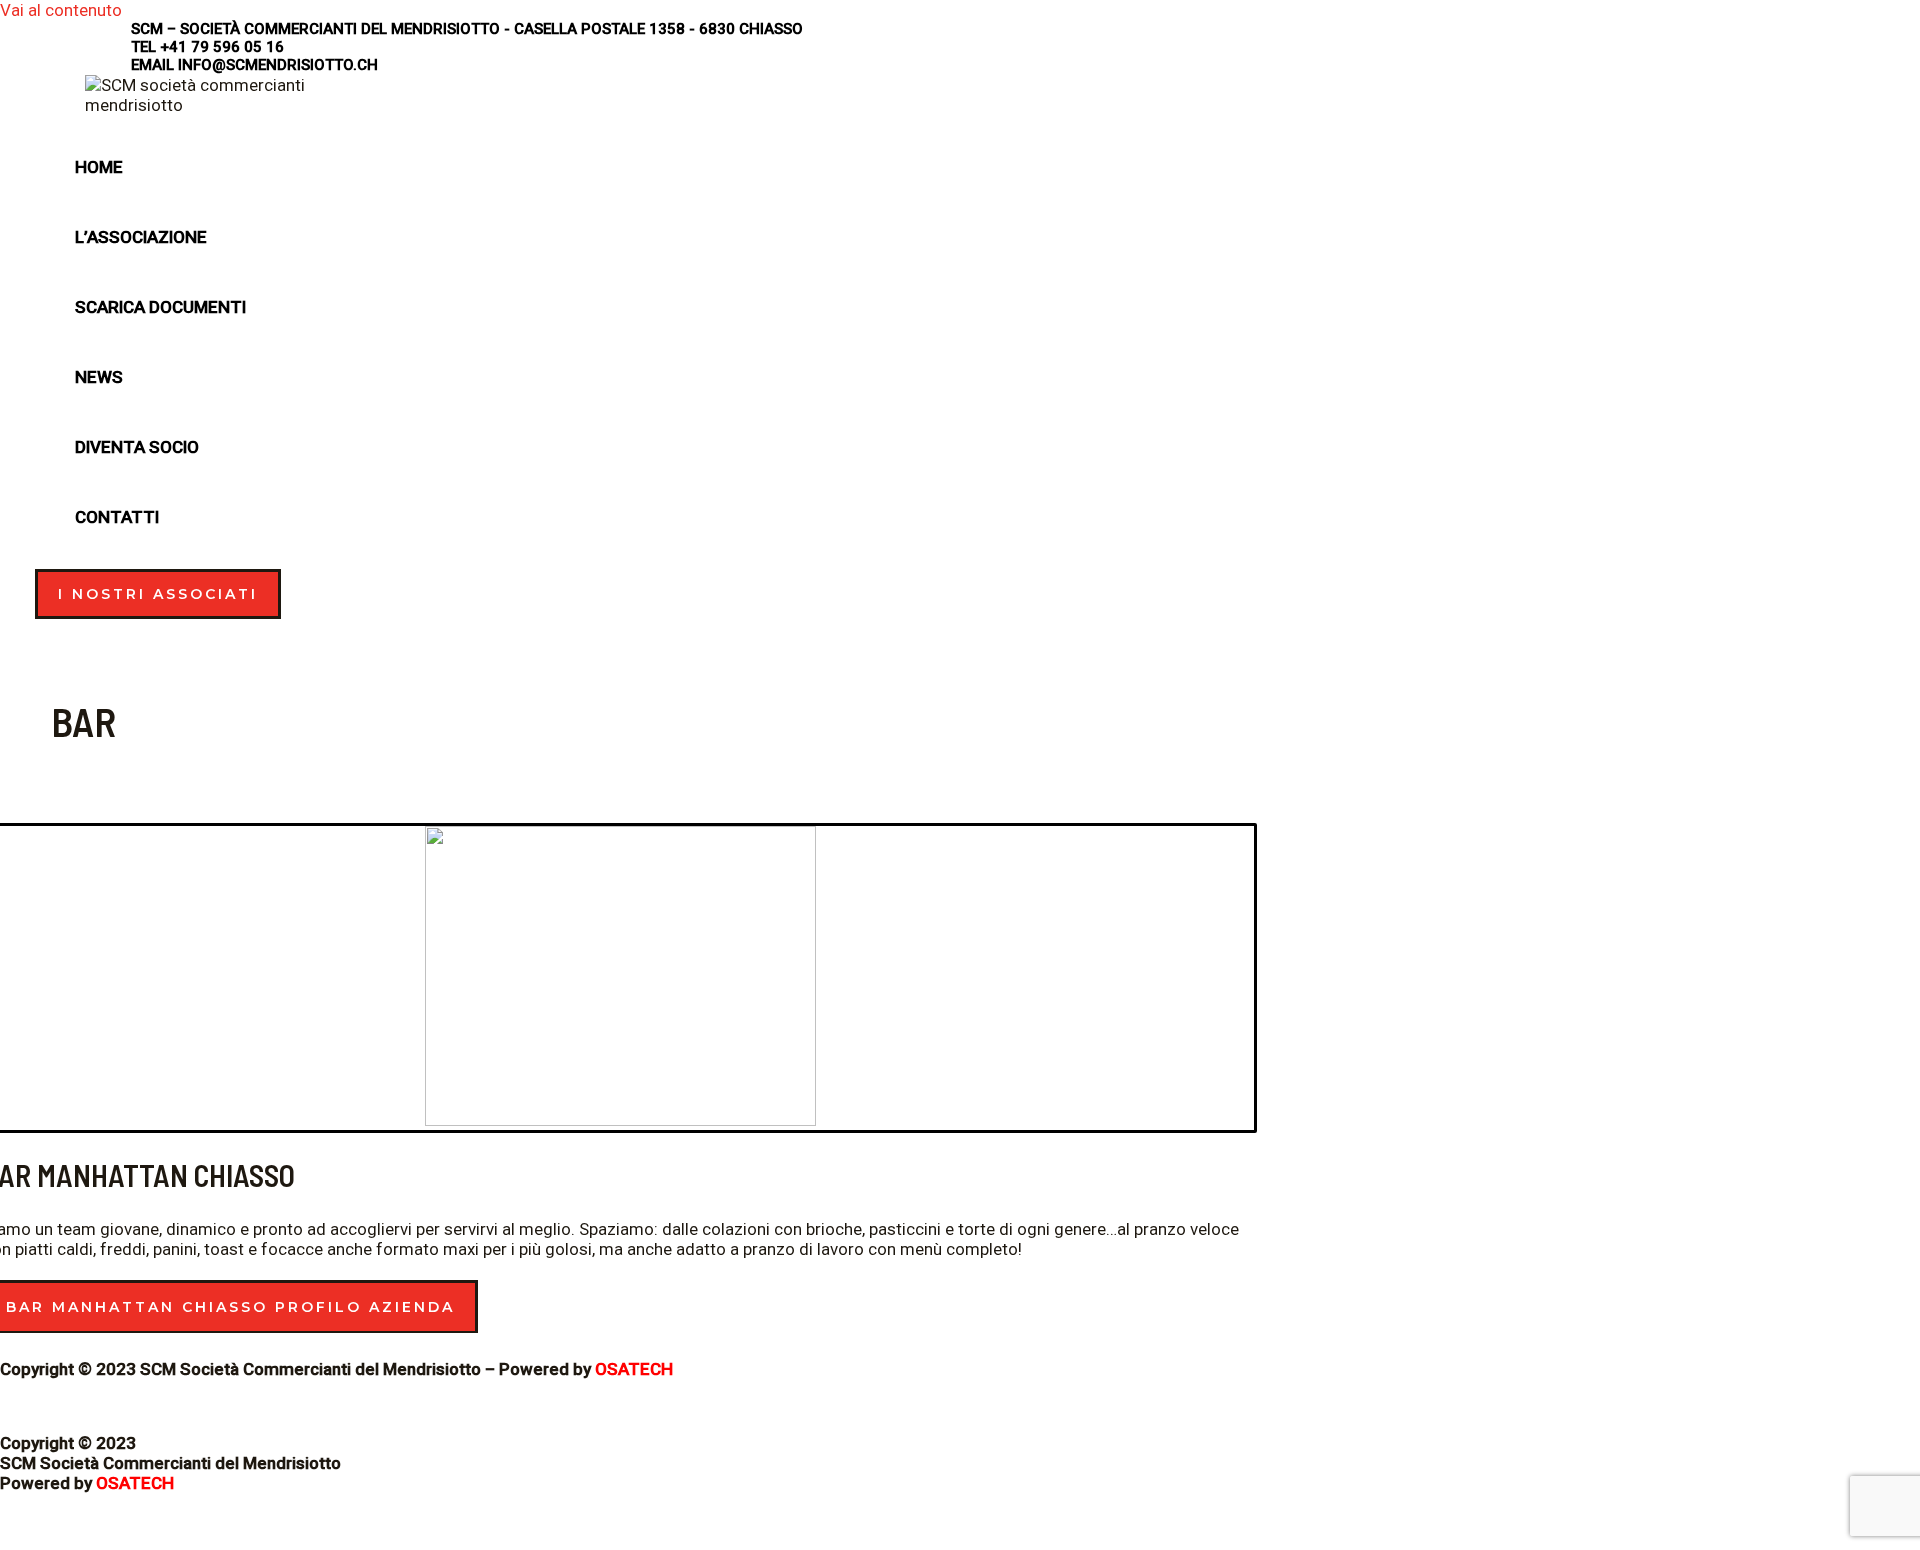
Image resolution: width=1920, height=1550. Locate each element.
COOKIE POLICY (60, 1406)
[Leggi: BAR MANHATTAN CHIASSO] (620, 1120)
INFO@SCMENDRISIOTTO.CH (278, 65)
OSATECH (634, 1369)
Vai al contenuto (61, 10)
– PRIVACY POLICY (195, 1406)
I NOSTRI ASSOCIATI (158, 594)
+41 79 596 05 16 (222, 47)
